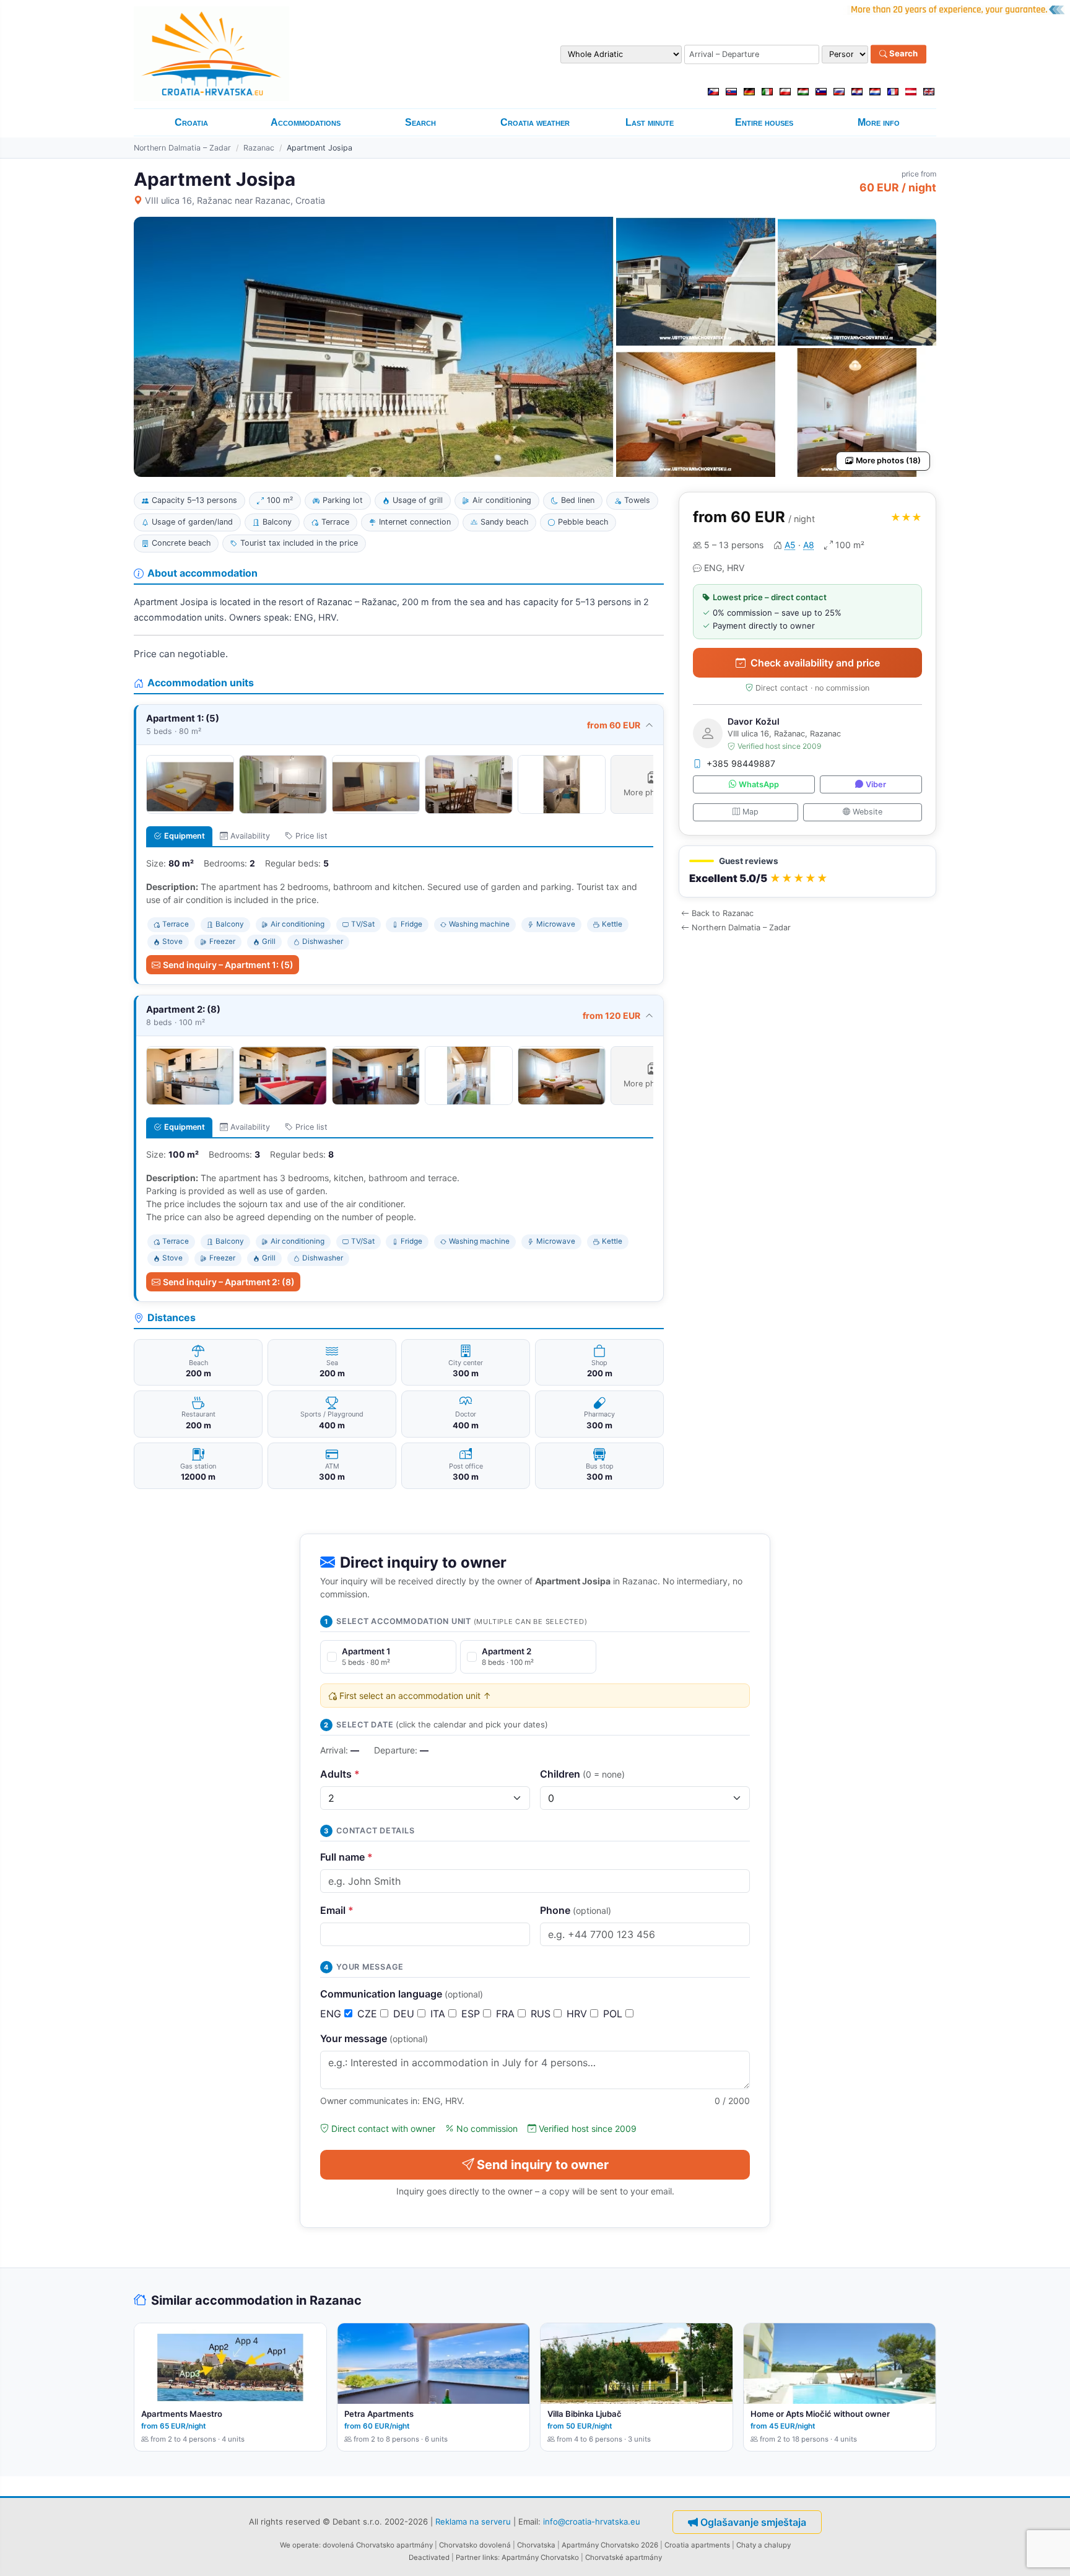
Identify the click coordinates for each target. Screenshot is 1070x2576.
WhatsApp (759, 784)
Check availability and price (815, 663)
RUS (542, 2014)
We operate (299, 2545)
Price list (311, 836)
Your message (374, 2038)
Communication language (402, 1994)
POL (614, 2014)
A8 (809, 545)
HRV (578, 2014)
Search (903, 54)
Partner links (477, 2557)
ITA (439, 2014)
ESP (472, 2014)
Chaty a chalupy (763, 2545)
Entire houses (764, 122)
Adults (340, 1774)
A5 (790, 545)
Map (750, 812)
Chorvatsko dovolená (475, 2545)
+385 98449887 (741, 763)
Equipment (185, 836)
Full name (346, 1857)
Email (337, 1910)
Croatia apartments (697, 2545)
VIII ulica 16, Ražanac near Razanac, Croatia (235, 200)
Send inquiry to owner (543, 2165)
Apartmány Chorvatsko (540, 2557)
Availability (250, 836)
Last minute (650, 122)
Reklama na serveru (473, 2521)
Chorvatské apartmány (624, 2557)
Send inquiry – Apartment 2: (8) (229, 1282)
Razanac (259, 148)
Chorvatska (536, 2545)
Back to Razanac (723, 913)
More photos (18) (888, 461)
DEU (405, 2014)
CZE (369, 2014)
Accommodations (306, 122)
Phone (576, 1910)
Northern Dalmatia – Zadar (182, 148)
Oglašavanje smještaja (753, 2522)
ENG (332, 2014)
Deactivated (429, 2557)
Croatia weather (535, 122)
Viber (876, 784)
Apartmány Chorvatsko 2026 (610, 2545)
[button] (807, 872)
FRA (507, 2014)
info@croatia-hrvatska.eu (592, 2521)
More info (879, 122)
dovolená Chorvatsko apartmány (378, 2545)
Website (868, 812)
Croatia (191, 122)
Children (582, 1774)
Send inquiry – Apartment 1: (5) (228, 965)
